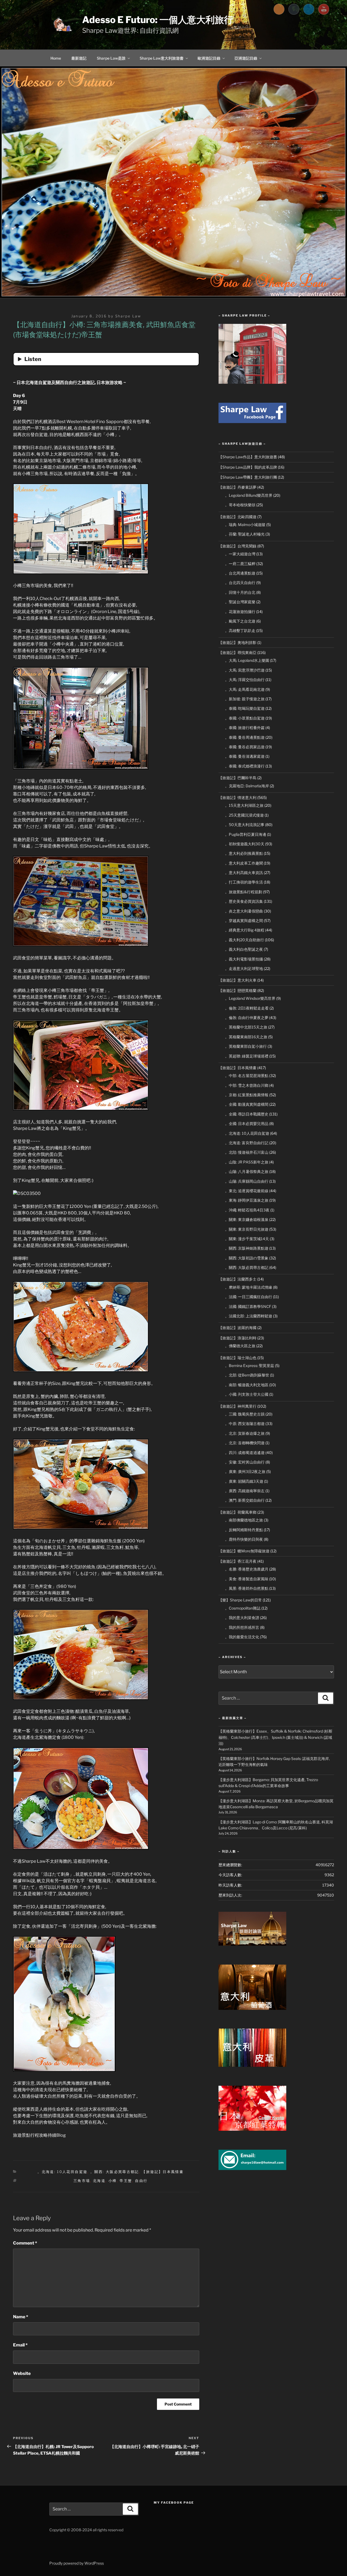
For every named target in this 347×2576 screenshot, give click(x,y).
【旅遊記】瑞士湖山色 (237, 1358)
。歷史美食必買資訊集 (244, 901)
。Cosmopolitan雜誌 (243, 1608)
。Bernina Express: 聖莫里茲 (250, 1366)
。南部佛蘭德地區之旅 (244, 1520)
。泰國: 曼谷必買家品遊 (245, 747)
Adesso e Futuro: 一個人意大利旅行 (158, 20)
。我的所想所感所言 (242, 1627)
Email (20, 2345)
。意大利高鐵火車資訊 (244, 873)
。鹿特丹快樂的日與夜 (244, 1539)
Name (21, 2317)
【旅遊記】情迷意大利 (237, 797)
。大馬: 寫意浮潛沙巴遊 (245, 670)
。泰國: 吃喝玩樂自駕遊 (245, 708)
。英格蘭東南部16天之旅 (246, 1037)
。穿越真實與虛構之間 (244, 921)
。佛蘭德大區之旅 (240, 1346)
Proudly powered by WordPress (77, 2563)
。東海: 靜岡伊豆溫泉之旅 (247, 1200)
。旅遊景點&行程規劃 (244, 892)
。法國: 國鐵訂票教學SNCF (248, 1306)
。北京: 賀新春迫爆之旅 (245, 1433)
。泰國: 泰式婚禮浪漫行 (245, 766)
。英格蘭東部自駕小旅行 (246, 1046)
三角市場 (82, 2181)
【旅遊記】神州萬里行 (237, 1406)
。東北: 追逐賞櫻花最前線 (247, 1191)
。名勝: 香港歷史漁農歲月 (247, 1569)
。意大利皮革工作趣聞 (244, 863)
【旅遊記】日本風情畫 (163, 2172)
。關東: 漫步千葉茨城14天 (247, 1239)
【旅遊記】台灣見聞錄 (237, 546)
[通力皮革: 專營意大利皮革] (252, 2065)
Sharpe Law (128, 316)
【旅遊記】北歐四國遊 (237, 517)
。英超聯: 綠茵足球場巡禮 (247, 1056)
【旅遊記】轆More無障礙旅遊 (244, 1551)
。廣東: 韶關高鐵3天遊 (244, 1481)
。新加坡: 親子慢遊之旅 (245, 699)
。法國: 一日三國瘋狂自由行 (249, 1297)
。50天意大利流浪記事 (245, 825)
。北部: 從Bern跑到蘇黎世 (247, 1375)
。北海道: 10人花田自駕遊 (62, 2172)
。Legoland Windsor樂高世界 (250, 998)
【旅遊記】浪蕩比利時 (237, 1338)
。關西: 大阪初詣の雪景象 (247, 1258)
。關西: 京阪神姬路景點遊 (247, 1248)
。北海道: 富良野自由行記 (247, 1143)
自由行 (141, 2181)
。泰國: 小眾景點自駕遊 (245, 718)
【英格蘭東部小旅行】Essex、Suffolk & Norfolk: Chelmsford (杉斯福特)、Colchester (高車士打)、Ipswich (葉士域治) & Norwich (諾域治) (275, 1737)
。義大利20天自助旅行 (245, 940)
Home (56, 58)
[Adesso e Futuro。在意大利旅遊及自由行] (252, 422)
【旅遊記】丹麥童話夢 (237, 487)
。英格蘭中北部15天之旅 (246, 1027)
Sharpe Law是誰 (111, 58)
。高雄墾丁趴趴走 (240, 631)
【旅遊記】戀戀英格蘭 (237, 990)
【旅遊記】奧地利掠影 (237, 642)
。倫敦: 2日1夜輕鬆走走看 (247, 1008)
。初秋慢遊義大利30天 (245, 844)
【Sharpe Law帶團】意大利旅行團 (248, 477)
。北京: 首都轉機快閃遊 (245, 1443)
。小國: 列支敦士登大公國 (247, 1394)
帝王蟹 (126, 2181)
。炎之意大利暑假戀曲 (244, 911)
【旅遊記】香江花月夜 (237, 1561)
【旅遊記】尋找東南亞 (237, 652)
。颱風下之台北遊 (240, 621)
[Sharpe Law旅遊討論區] (252, 1944)
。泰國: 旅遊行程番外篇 (245, 728)
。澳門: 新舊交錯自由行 (245, 1500)
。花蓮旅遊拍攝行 (240, 612)
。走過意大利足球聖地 (244, 968)
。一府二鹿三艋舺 (240, 564)
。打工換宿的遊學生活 (244, 882)
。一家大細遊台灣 (240, 554)
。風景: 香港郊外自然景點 (247, 1588)
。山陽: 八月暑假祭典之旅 (247, 1171)
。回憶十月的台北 (240, 592)
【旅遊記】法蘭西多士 (237, 1279)
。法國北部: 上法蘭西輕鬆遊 (249, 1316)
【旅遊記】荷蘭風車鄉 (237, 1512)
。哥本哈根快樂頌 (240, 505)
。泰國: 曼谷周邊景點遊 (245, 737)
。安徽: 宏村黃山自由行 (245, 1462)
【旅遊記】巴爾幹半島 (237, 778)
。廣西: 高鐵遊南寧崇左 (245, 1491)
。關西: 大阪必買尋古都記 (115, 2172)
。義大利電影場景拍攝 (244, 959)
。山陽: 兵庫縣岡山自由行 (247, 1181)
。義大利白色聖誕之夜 (244, 949)
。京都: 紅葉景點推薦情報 (247, 1095)
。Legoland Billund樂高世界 (249, 495)
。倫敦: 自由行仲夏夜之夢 (247, 1018)
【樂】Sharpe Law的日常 (240, 1600)
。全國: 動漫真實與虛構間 (247, 1104)
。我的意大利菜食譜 (242, 1618)
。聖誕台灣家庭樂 (240, 602)
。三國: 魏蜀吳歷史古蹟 (245, 1414)
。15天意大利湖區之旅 (244, 805)
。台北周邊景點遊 (240, 573)
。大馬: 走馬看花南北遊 (245, 689)
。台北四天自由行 (240, 583)
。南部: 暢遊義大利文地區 (247, 1385)
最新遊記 (79, 58)
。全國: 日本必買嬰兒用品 (247, 1123)
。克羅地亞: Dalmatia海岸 (247, 786)
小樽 (113, 2181)
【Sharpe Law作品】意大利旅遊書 (248, 457)
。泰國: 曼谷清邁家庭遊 (245, 756)
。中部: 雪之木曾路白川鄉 (247, 1085)
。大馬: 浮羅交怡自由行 (245, 680)
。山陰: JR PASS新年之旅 (247, 1162)
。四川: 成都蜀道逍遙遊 (245, 1453)
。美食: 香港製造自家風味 (247, 1579)
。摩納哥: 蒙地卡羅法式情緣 (249, 1287)
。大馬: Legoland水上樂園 (247, 660)
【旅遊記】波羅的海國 (237, 1328)
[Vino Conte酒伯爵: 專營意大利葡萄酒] (252, 2008)
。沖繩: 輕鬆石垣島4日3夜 (247, 1210)
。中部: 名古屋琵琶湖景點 (247, 1076)
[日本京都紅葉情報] (252, 2129)
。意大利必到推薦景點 (244, 853)
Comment (25, 2243)
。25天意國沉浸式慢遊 (244, 815)
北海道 (99, 2181)
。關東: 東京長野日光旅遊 (247, 1229)
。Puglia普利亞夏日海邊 (246, 834)
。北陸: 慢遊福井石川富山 (247, 1152)
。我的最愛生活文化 (242, 1637)
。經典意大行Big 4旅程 (245, 930)
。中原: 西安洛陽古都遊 (245, 1424)
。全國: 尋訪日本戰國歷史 (247, 1114)
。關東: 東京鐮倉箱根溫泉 (247, 1219)
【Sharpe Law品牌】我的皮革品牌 (248, 467)
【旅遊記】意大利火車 (237, 980)
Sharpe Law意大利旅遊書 (162, 58)
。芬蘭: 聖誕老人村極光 (245, 534)
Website (22, 2373)
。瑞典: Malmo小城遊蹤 (245, 525)
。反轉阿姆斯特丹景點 (244, 1530)
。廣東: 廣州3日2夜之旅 (245, 1471)
